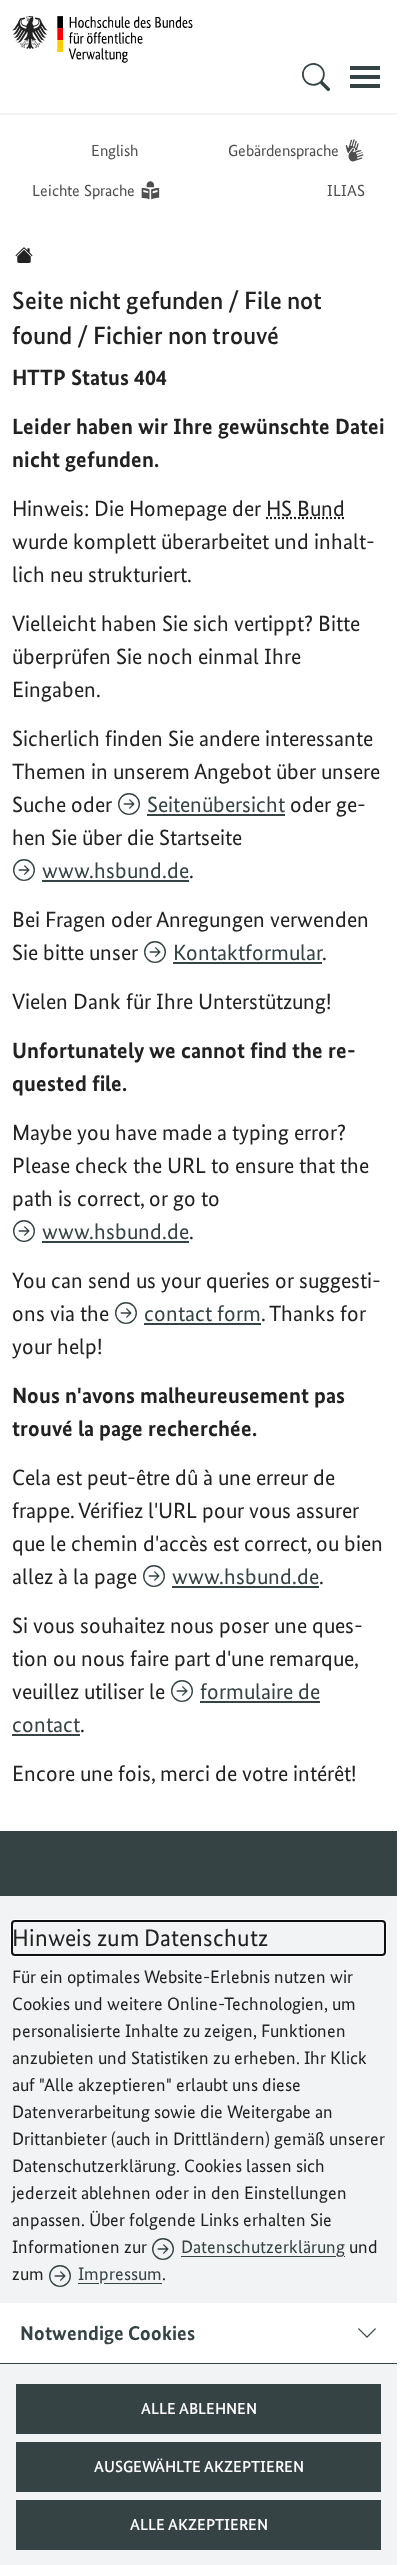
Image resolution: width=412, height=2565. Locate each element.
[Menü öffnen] (365, 77)
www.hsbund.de (115, 870)
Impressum (120, 2273)
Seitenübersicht (216, 804)
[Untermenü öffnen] (316, 77)
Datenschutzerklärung (263, 2246)
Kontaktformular (247, 952)
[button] (198, 2409)
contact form (202, 1313)
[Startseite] (24, 255)
